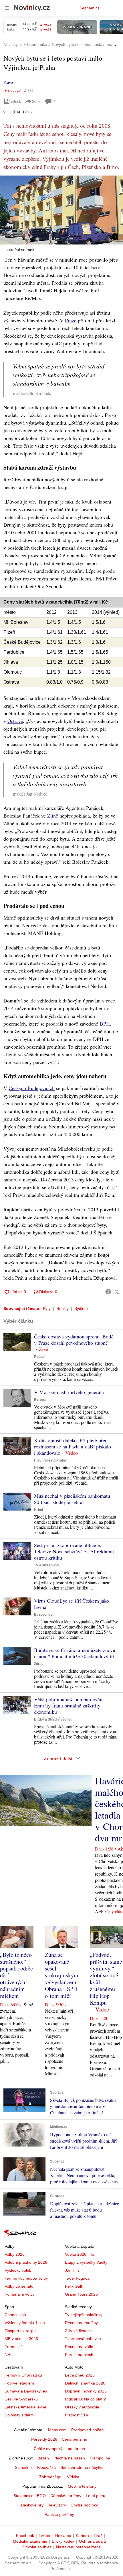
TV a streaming (46, 1565)
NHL (9, 2355)
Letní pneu (96, 2496)
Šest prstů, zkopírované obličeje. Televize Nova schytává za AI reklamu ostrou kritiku (74, 1551)
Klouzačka (46, 2467)
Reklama (63, 2536)
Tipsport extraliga (20, 2331)
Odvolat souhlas (37, 2547)
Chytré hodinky (84, 2505)
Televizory (57, 2505)
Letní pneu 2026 (80, 2375)
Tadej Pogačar (78, 2278)
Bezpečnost (44, 1615)
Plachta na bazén (69, 2458)
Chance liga (15, 2315)
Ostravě (15, 721)
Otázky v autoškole (82, 2407)
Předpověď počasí (88, 2430)
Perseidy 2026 (44, 2439)
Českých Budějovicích (32, 1088)
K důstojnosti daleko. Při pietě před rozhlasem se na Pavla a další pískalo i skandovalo (73, 1446)
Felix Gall (73, 2286)
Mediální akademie (30, 2541)
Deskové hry (32, 2505)
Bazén (43, 2458)
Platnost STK (77, 2415)
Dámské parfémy (66, 2496)
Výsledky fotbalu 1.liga (25, 2323)
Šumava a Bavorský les (26, 2391)
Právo (8, 82)
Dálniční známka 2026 (85, 2383)
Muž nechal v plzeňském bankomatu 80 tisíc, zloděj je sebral (72, 1499)
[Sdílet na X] (117, 1292)
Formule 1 (14, 2347)
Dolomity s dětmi (20, 2415)
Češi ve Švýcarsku (21, 2399)
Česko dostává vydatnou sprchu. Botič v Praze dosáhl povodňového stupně (74, 1340)
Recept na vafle (79, 2347)
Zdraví (39, 1664)
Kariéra (82, 2536)
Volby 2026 (15, 2254)
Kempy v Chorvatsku (23, 2375)
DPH (105, 1024)
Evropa (40, 1400)
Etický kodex (63, 2541)
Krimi (38, 1510)
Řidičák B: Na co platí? (85, 2399)
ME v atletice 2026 (21, 2339)
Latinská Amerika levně (25, 2407)
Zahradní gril (51, 2477)
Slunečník (24, 2467)
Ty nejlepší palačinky (84, 2315)
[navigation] (7, 8)
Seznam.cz (90, 8)
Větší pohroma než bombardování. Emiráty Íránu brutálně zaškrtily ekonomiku (70, 1705)
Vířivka (73, 2477)
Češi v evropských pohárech (59, 2449)
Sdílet (37, 101)
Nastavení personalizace (78, 2547)
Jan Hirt (72, 2270)
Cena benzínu (75, 2439)
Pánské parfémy (59, 2514)
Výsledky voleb (18, 2270)
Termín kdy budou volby (26, 2278)
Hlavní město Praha (50, 1460)
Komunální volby (20, 2294)
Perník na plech (79, 2355)
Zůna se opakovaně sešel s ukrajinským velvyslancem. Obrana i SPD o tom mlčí (62, 1975)
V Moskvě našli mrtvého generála (69, 1392)
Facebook (25, 2536)
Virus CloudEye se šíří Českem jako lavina (72, 1604)
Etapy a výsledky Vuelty (86, 2262)
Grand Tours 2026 (81, 2294)
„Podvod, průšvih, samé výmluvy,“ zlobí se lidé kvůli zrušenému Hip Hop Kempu (106, 1979)
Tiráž (98, 2536)
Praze (71, 320)
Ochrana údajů (92, 2541)
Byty (47, 1309)
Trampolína (100, 2458)
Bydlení (81, 1309)
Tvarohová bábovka (83, 2339)
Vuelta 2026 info (80, 2254)
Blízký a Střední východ (53, 1719)
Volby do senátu (19, 2286)
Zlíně (53, 816)
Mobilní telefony (82, 2486)
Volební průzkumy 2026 (26, 2262)
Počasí (40, 1357)
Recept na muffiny (81, 2323)
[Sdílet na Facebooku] (108, 1292)
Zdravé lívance (78, 2331)
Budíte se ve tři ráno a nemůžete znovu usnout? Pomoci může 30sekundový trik (76, 1653)
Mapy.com (57, 2430)
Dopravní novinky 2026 (86, 2391)
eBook (16, 101)
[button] (61, 210)
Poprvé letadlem (19, 2383)
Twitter (45, 2536)
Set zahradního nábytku (82, 2467)
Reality (63, 1309)
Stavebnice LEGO (30, 2496)
